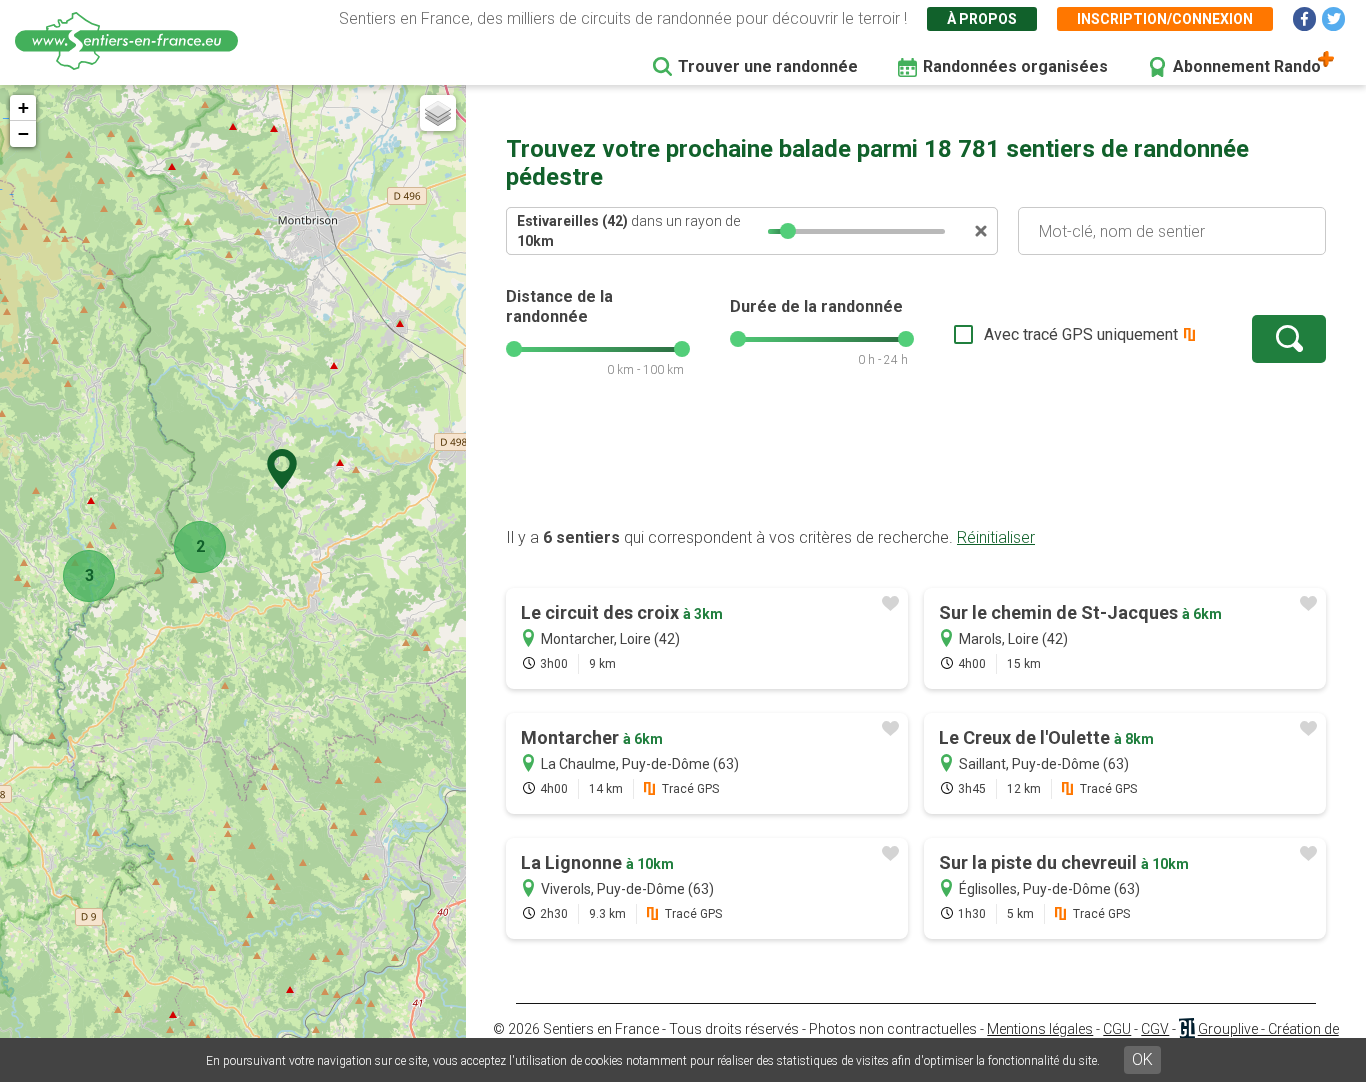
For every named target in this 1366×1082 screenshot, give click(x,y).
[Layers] (438, 113)
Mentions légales (1040, 1029)
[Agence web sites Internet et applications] (1186, 1029)
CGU (1117, 1029)
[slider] (788, 231)
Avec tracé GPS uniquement (1081, 334)
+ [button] (23, 107)
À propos (982, 19)
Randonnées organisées (1015, 66)
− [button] (23, 133)
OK (1142, 1059)
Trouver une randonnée (768, 66)
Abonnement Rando (1247, 66)
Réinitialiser (996, 537)
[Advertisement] (916, 463)
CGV (1155, 1029)
